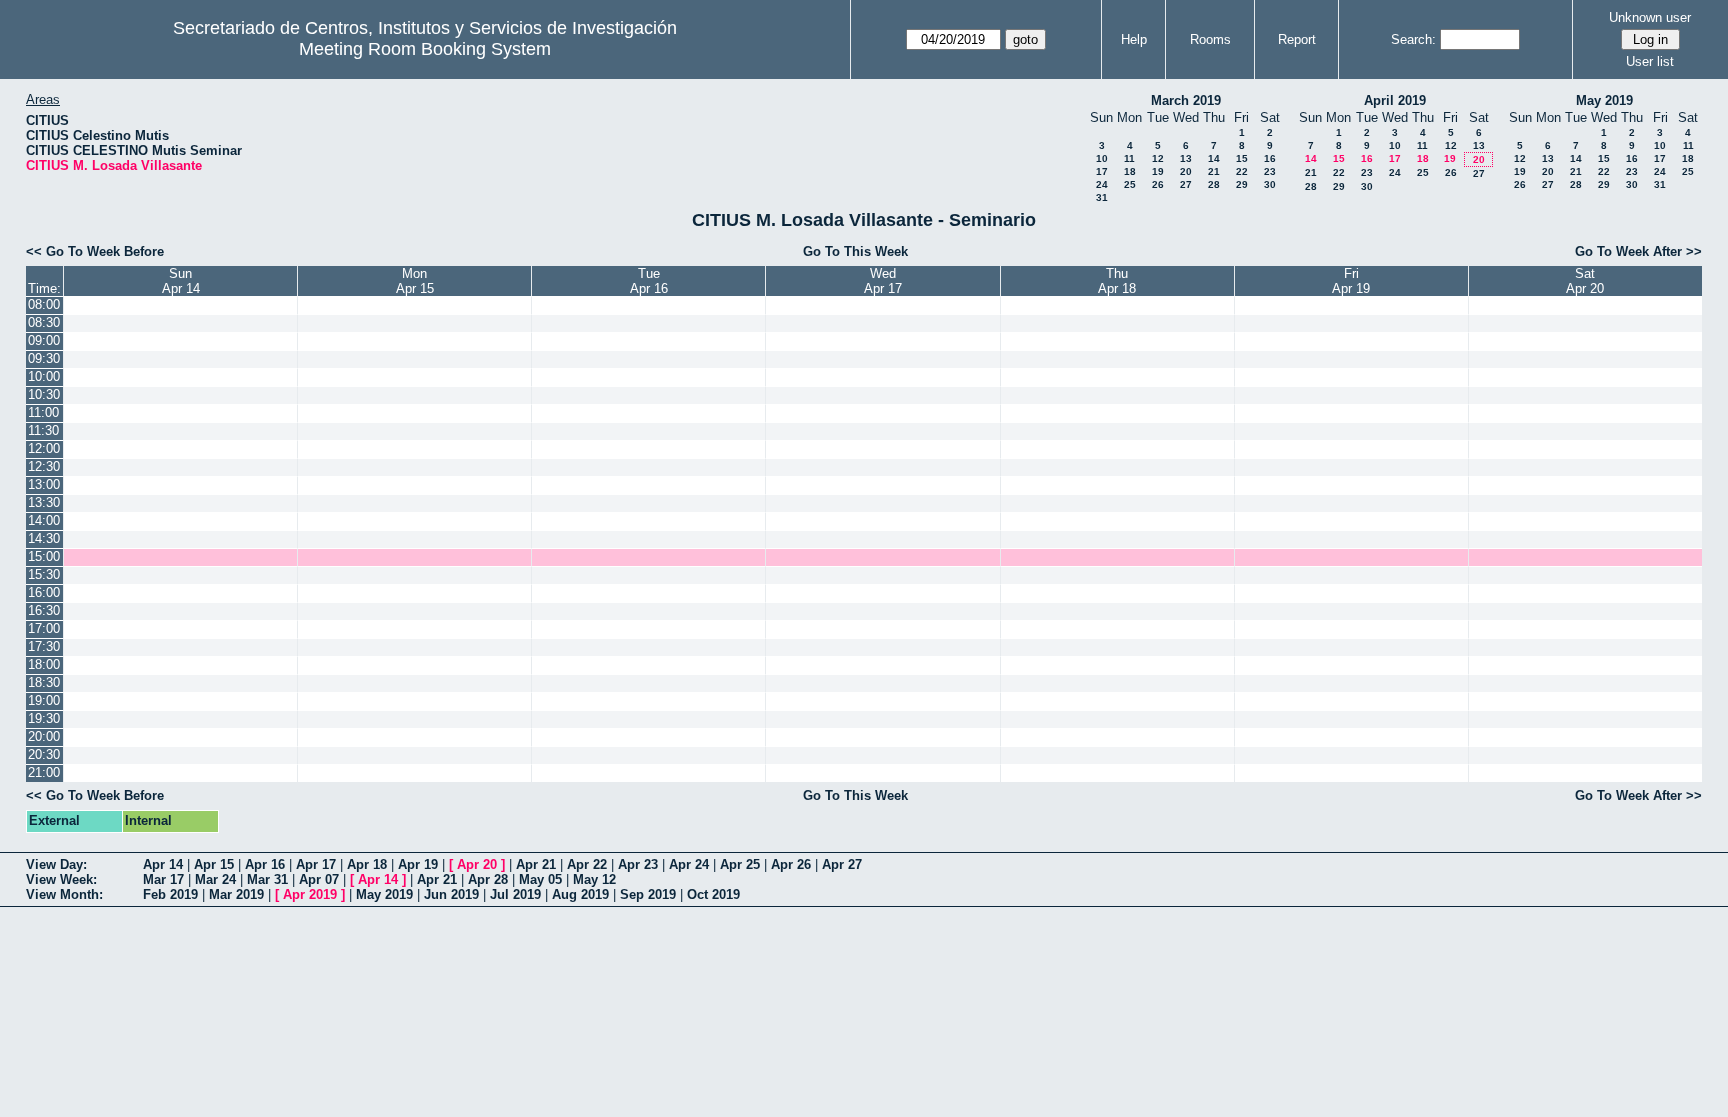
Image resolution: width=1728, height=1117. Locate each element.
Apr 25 (740, 864)
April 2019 (1395, 100)
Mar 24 (215, 879)
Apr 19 (418, 864)
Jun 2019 (451, 894)
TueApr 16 (649, 281)
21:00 (44, 772)
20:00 (44, 736)
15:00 (44, 556)
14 (1214, 158)
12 (1158, 158)
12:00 (44, 448)
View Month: (64, 894)
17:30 (44, 646)
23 (1270, 171)
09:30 (44, 358)
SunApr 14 (181, 281)
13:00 (44, 484)
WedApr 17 (883, 281)
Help (1134, 39)
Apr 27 (842, 864)
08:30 (44, 322)
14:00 (44, 520)
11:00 (43, 412)
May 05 (540, 879)
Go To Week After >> (1638, 251)
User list (1650, 61)
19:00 (44, 700)
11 (1129, 158)
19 (1158, 171)
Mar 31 (267, 879)
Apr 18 (367, 864)
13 (1186, 158)
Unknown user (1650, 17)
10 (1102, 158)
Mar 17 (163, 879)
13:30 (44, 502)
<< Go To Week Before (95, 251)
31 (1102, 197)
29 (1242, 184)
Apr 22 (587, 864)
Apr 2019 (310, 894)
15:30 (44, 574)
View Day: (56, 864)
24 (1102, 184)
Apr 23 (638, 864)
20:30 (44, 754)
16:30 (44, 610)
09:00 (44, 340)
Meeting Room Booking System (425, 49)
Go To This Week (855, 251)
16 (1270, 158)
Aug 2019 (580, 894)
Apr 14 (163, 864)
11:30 (43, 430)
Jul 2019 (515, 894)
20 (1186, 171)
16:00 (44, 592)
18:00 (44, 664)
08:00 (44, 304)
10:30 (44, 394)
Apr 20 (477, 864)
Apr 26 (791, 864)
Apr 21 (536, 864)
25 (1130, 184)
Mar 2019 (236, 894)
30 (1270, 184)
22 (1242, 171)
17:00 (44, 628)
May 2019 (1604, 100)
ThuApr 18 (1117, 281)
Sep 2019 (648, 894)
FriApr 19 (1351, 281)
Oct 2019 (713, 894)
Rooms (1210, 39)
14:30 (44, 538)
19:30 (44, 718)
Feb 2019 (170, 894)
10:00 (44, 376)
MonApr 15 (415, 281)
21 (1214, 171)
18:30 (44, 682)
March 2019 (1186, 100)
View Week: (61, 879)
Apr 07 (319, 879)
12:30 (44, 466)
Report (1297, 39)
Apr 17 (316, 864)
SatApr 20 (1585, 281)
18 (1130, 171)
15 (1242, 158)
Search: (1413, 39)
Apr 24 (689, 864)
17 (1102, 171)
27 (1186, 184)
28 (1214, 184)
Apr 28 (488, 879)
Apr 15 (214, 864)
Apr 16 (265, 864)
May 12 (594, 879)
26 (1158, 184)
